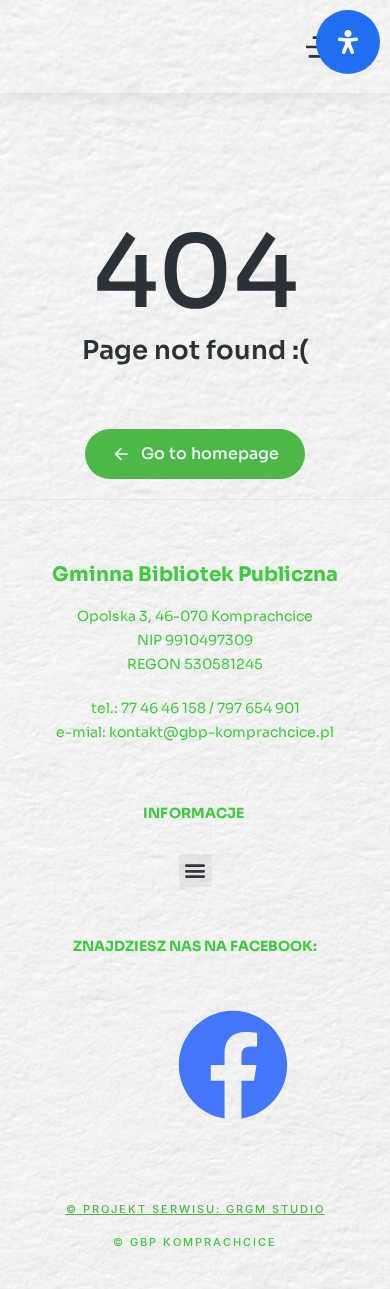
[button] (195, 870)
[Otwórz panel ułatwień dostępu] (348, 42)
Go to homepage (210, 453)
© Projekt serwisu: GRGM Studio (195, 1209)
